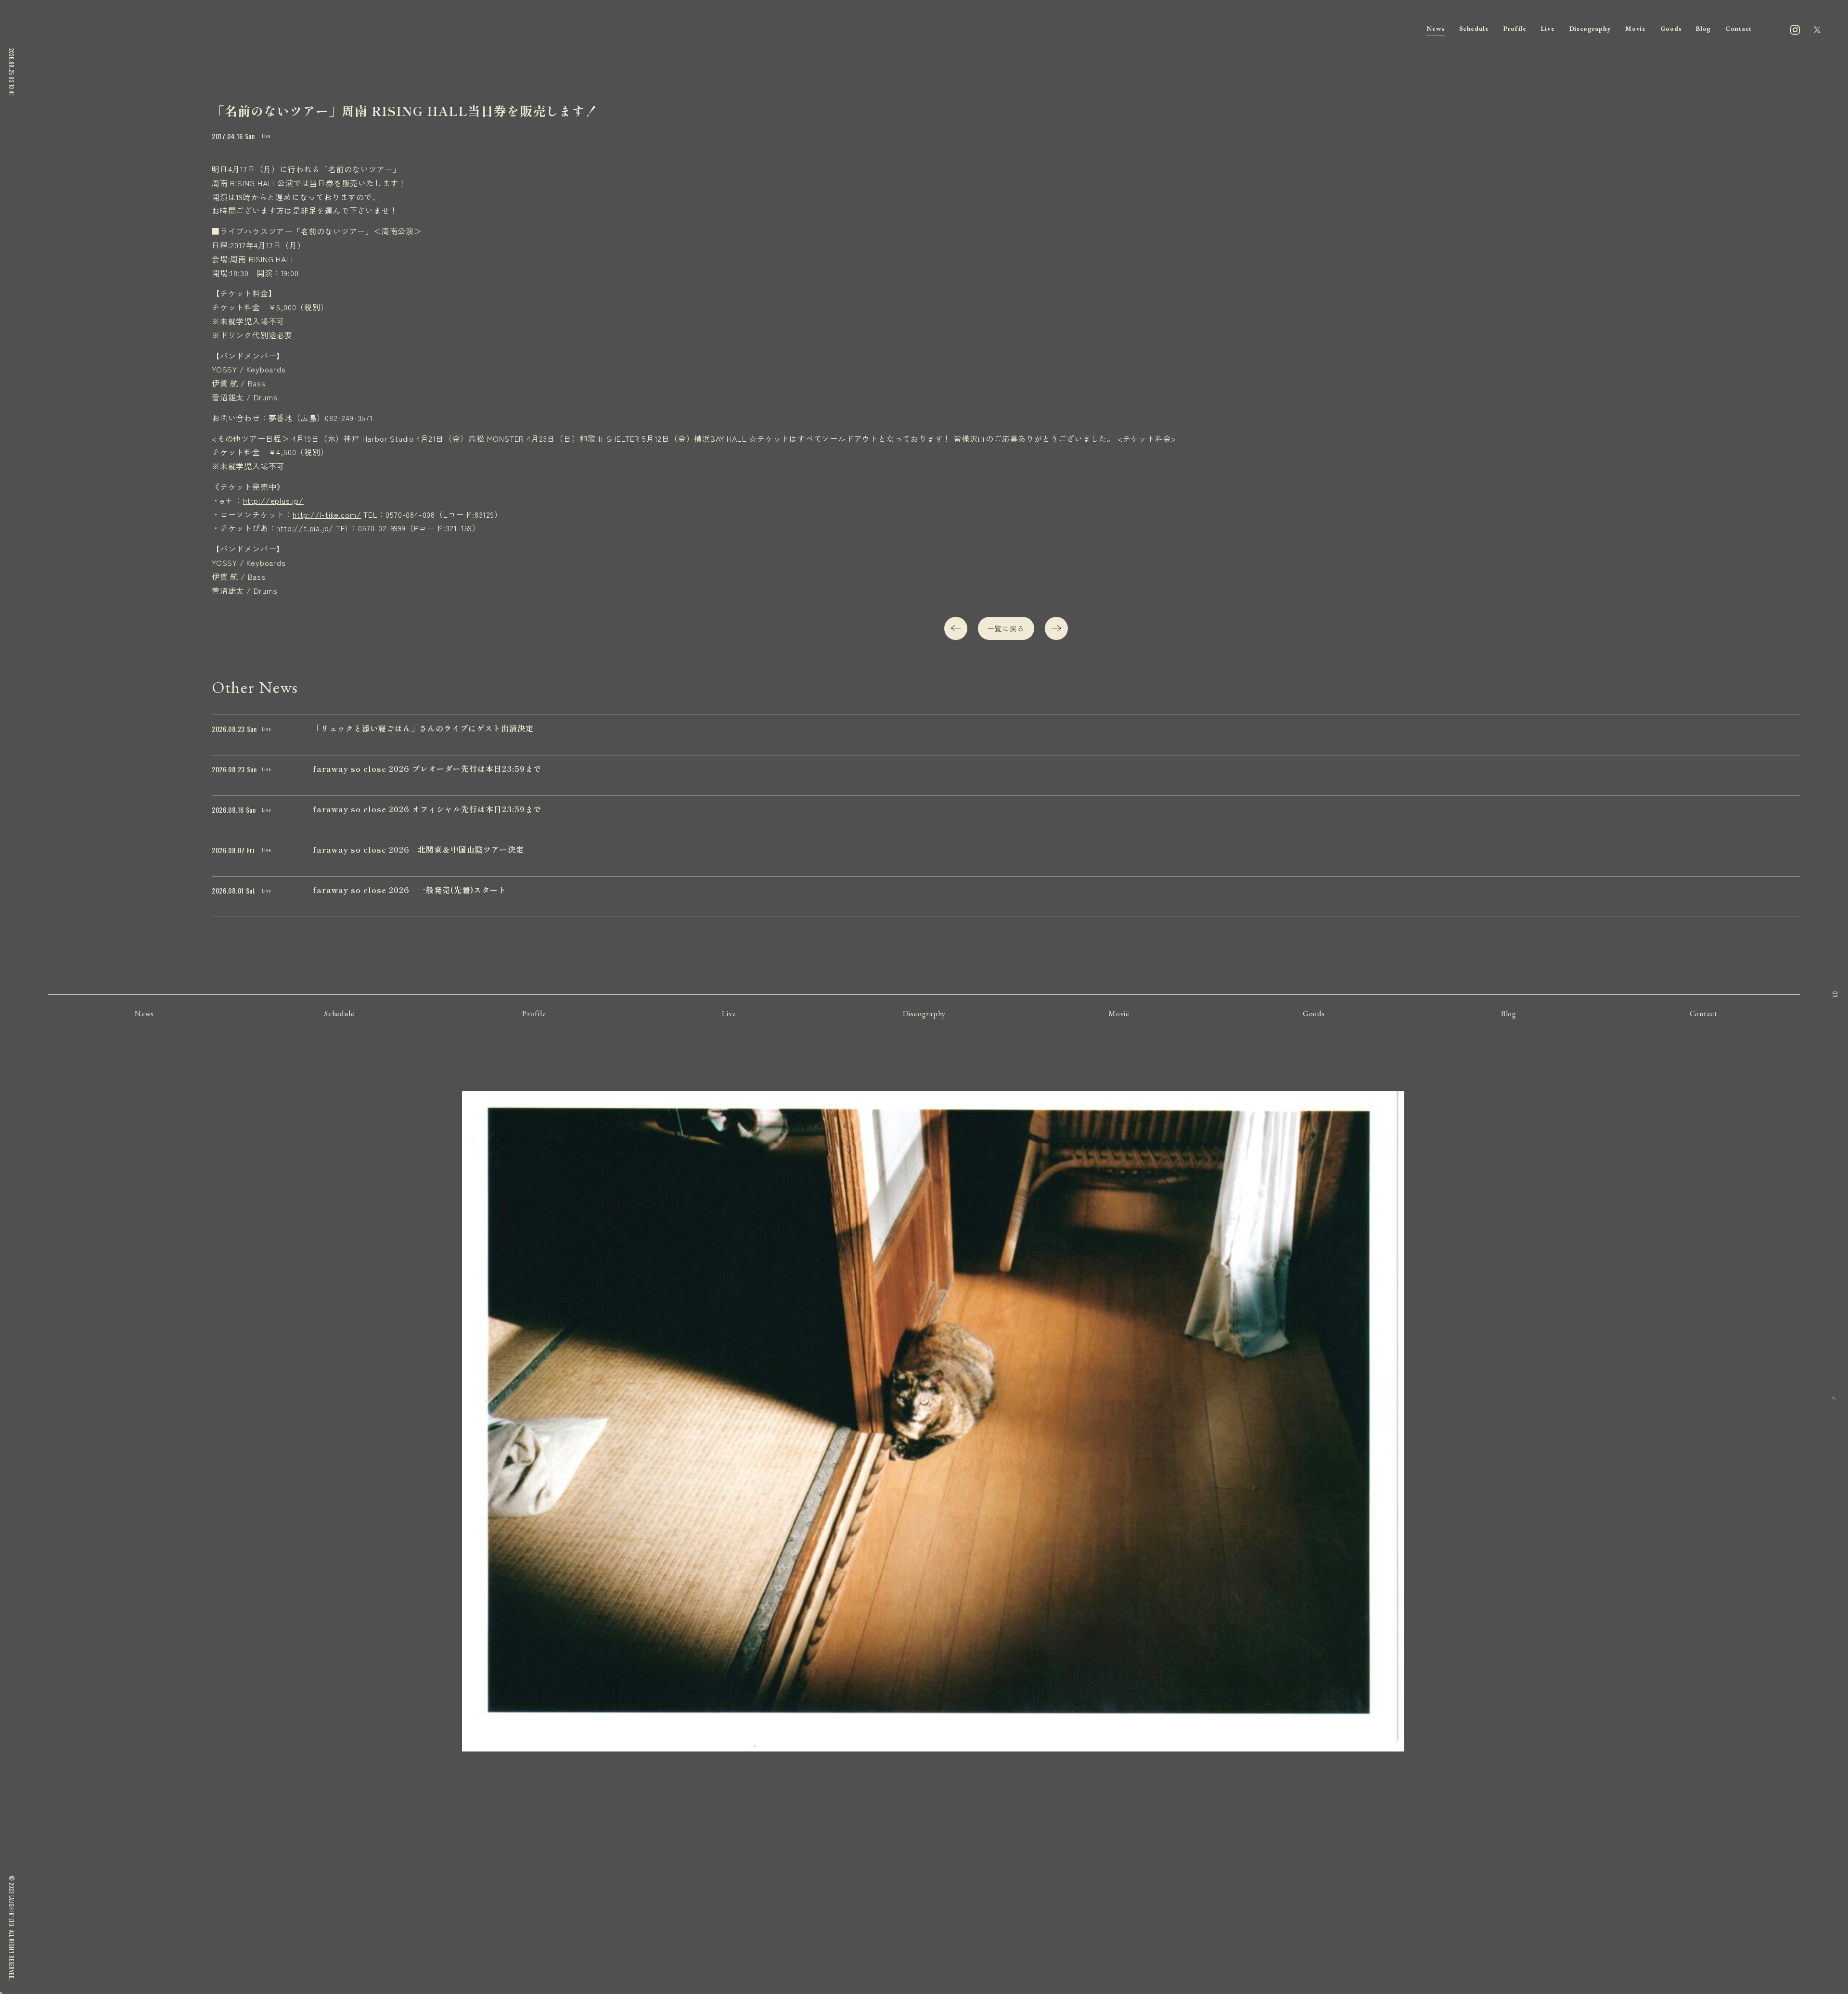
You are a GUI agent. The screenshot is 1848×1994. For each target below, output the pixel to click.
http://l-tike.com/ (327, 514)
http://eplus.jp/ (273, 500)
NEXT (1056, 628)
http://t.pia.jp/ (305, 528)
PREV (956, 628)
